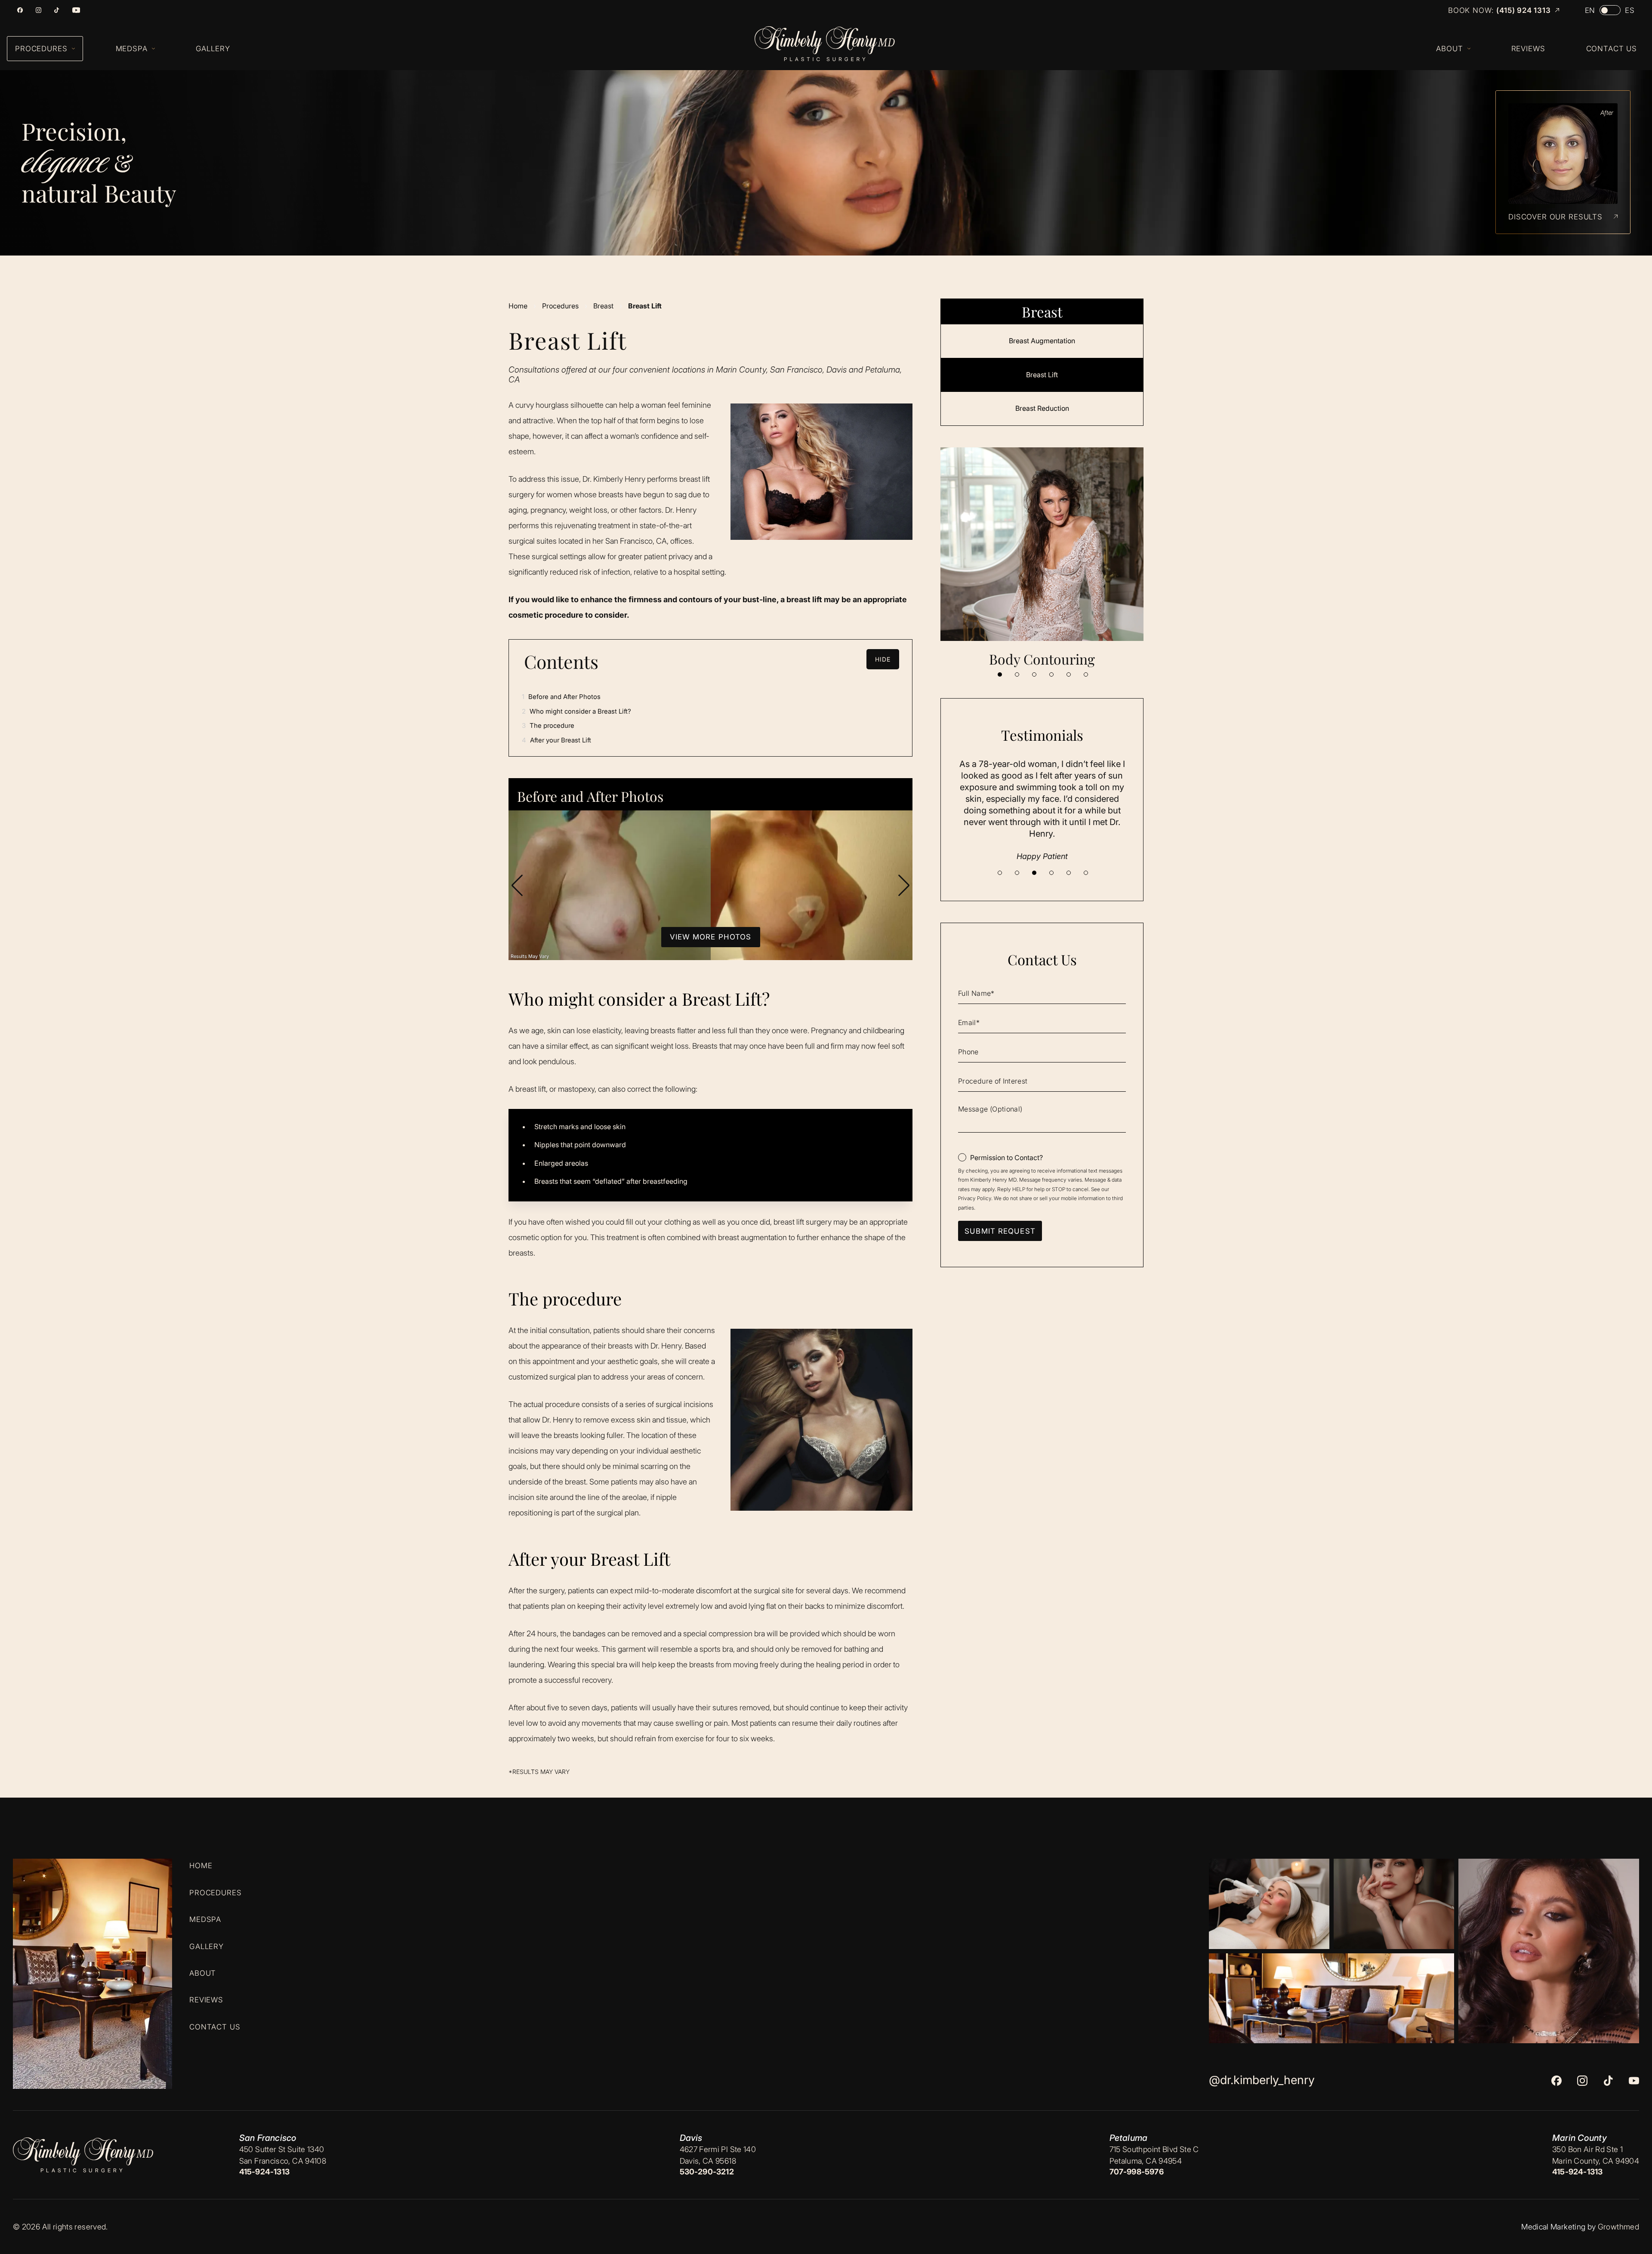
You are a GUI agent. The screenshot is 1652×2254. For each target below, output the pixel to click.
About (203, 1973)
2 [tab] (1017, 674)
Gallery (206, 1946)
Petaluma (1129, 2138)
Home (518, 306)
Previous (517, 885)
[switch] (1610, 10)
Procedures (560, 306)
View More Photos (711, 937)
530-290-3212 (707, 2172)
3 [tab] (1034, 674)
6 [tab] (1086, 674)
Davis (691, 2138)
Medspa (205, 1919)
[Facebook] (20, 10)
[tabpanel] (1042, 558)
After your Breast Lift (556, 740)
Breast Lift (1042, 375)
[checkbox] (1000, 1158)
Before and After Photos (561, 697)
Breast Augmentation (1042, 341)
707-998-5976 (1137, 2172)
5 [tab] (1069, 674)
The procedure (548, 725)
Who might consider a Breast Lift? (576, 711)
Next (904, 885)
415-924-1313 (264, 2172)
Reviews (206, 2000)
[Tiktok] (57, 10)
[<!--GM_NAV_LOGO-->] (833, 44)
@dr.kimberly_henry (1262, 2080)
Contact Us (215, 2026)
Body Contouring (1042, 659)
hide (883, 659)
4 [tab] (1051, 674)
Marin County (1580, 2138)
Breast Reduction (1042, 408)
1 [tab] (1000, 674)
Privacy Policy (975, 1198)
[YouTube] (76, 10)
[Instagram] (39, 10)
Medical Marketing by (1558, 2227)
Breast (603, 306)
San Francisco (268, 2138)
